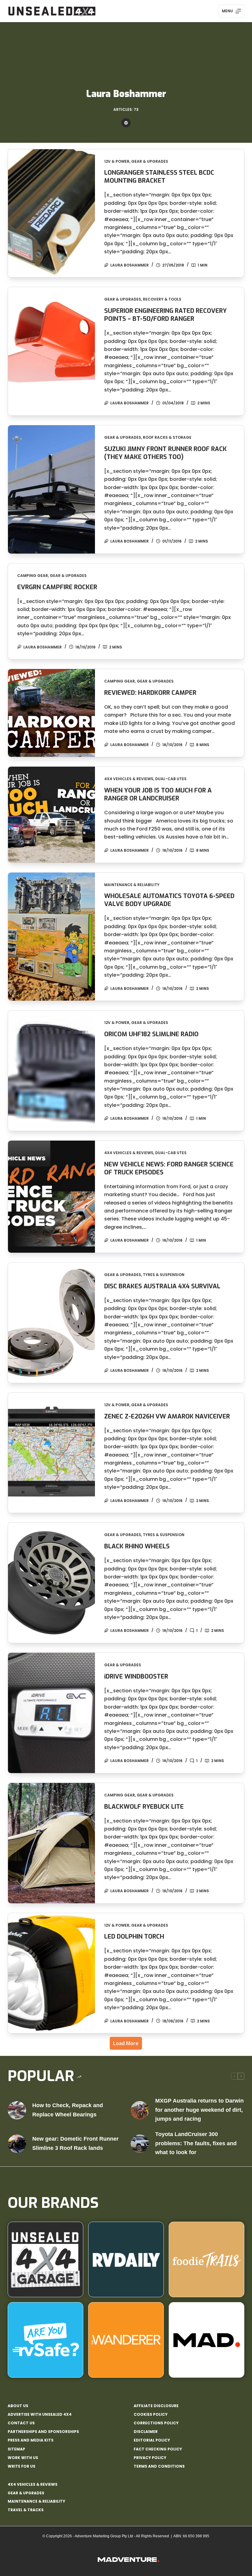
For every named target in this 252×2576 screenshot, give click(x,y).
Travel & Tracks (26, 2510)
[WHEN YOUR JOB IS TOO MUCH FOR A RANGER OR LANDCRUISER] (52, 815)
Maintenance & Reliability (132, 885)
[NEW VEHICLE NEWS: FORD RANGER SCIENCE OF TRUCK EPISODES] (52, 1197)
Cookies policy (151, 2415)
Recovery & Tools (162, 299)
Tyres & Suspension (164, 1275)
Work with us (23, 2458)
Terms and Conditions (159, 2466)
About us (18, 2406)
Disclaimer (146, 2432)
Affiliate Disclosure (156, 2406)
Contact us (21, 2423)
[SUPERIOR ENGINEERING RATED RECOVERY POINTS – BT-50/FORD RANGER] (52, 351)
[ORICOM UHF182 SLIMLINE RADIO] (52, 1071)
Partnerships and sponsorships (43, 2432)
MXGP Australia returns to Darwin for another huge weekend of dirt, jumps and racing (199, 2110)
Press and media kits (31, 2440)
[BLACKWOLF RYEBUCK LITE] (52, 1843)
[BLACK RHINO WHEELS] (52, 1583)
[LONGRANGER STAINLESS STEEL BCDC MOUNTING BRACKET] (52, 213)
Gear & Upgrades (150, 161)
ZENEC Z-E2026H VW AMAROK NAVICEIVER (167, 1416)
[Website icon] (126, 123)
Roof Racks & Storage (167, 437)
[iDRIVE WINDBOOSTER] (52, 1713)
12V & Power (117, 161)
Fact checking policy (158, 2449)
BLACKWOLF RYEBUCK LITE (144, 1807)
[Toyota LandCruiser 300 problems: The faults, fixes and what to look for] (140, 2144)
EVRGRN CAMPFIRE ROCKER (57, 587)
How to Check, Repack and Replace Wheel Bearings (68, 2110)
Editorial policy (152, 2440)
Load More (126, 2043)
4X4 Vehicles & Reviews (129, 779)
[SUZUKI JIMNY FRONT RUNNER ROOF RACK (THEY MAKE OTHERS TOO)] (52, 489)
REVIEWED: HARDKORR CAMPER (150, 693)
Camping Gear (33, 576)
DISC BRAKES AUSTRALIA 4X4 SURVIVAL (162, 1286)
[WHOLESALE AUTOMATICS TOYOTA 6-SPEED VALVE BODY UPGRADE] (52, 937)
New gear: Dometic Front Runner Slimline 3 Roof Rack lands (75, 2143)
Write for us (22, 2466)
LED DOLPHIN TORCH (134, 1937)
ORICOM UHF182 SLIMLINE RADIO (151, 1034)
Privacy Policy (150, 2458)
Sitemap (16, 2449)
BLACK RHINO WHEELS (137, 1546)
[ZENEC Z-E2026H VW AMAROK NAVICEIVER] (52, 1453)
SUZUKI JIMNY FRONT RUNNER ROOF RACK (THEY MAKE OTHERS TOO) (165, 453)
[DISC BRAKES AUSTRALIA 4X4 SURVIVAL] (52, 1323)
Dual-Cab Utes (171, 779)
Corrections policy (156, 2423)
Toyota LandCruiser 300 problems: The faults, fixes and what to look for (196, 2143)
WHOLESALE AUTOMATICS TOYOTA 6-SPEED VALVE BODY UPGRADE (169, 900)
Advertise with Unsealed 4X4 (40, 2415)
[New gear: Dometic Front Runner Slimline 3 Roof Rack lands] (17, 2144)
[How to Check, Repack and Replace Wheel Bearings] (17, 2110)
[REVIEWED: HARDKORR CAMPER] (52, 713)
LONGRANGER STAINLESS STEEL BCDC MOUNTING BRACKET (159, 177)
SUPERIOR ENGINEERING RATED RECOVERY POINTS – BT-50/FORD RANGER (165, 315)
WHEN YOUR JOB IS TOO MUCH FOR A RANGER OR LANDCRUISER (158, 794)
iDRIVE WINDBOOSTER (136, 1677)
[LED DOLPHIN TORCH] (52, 1973)
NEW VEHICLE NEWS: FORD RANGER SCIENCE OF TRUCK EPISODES (169, 1168)
